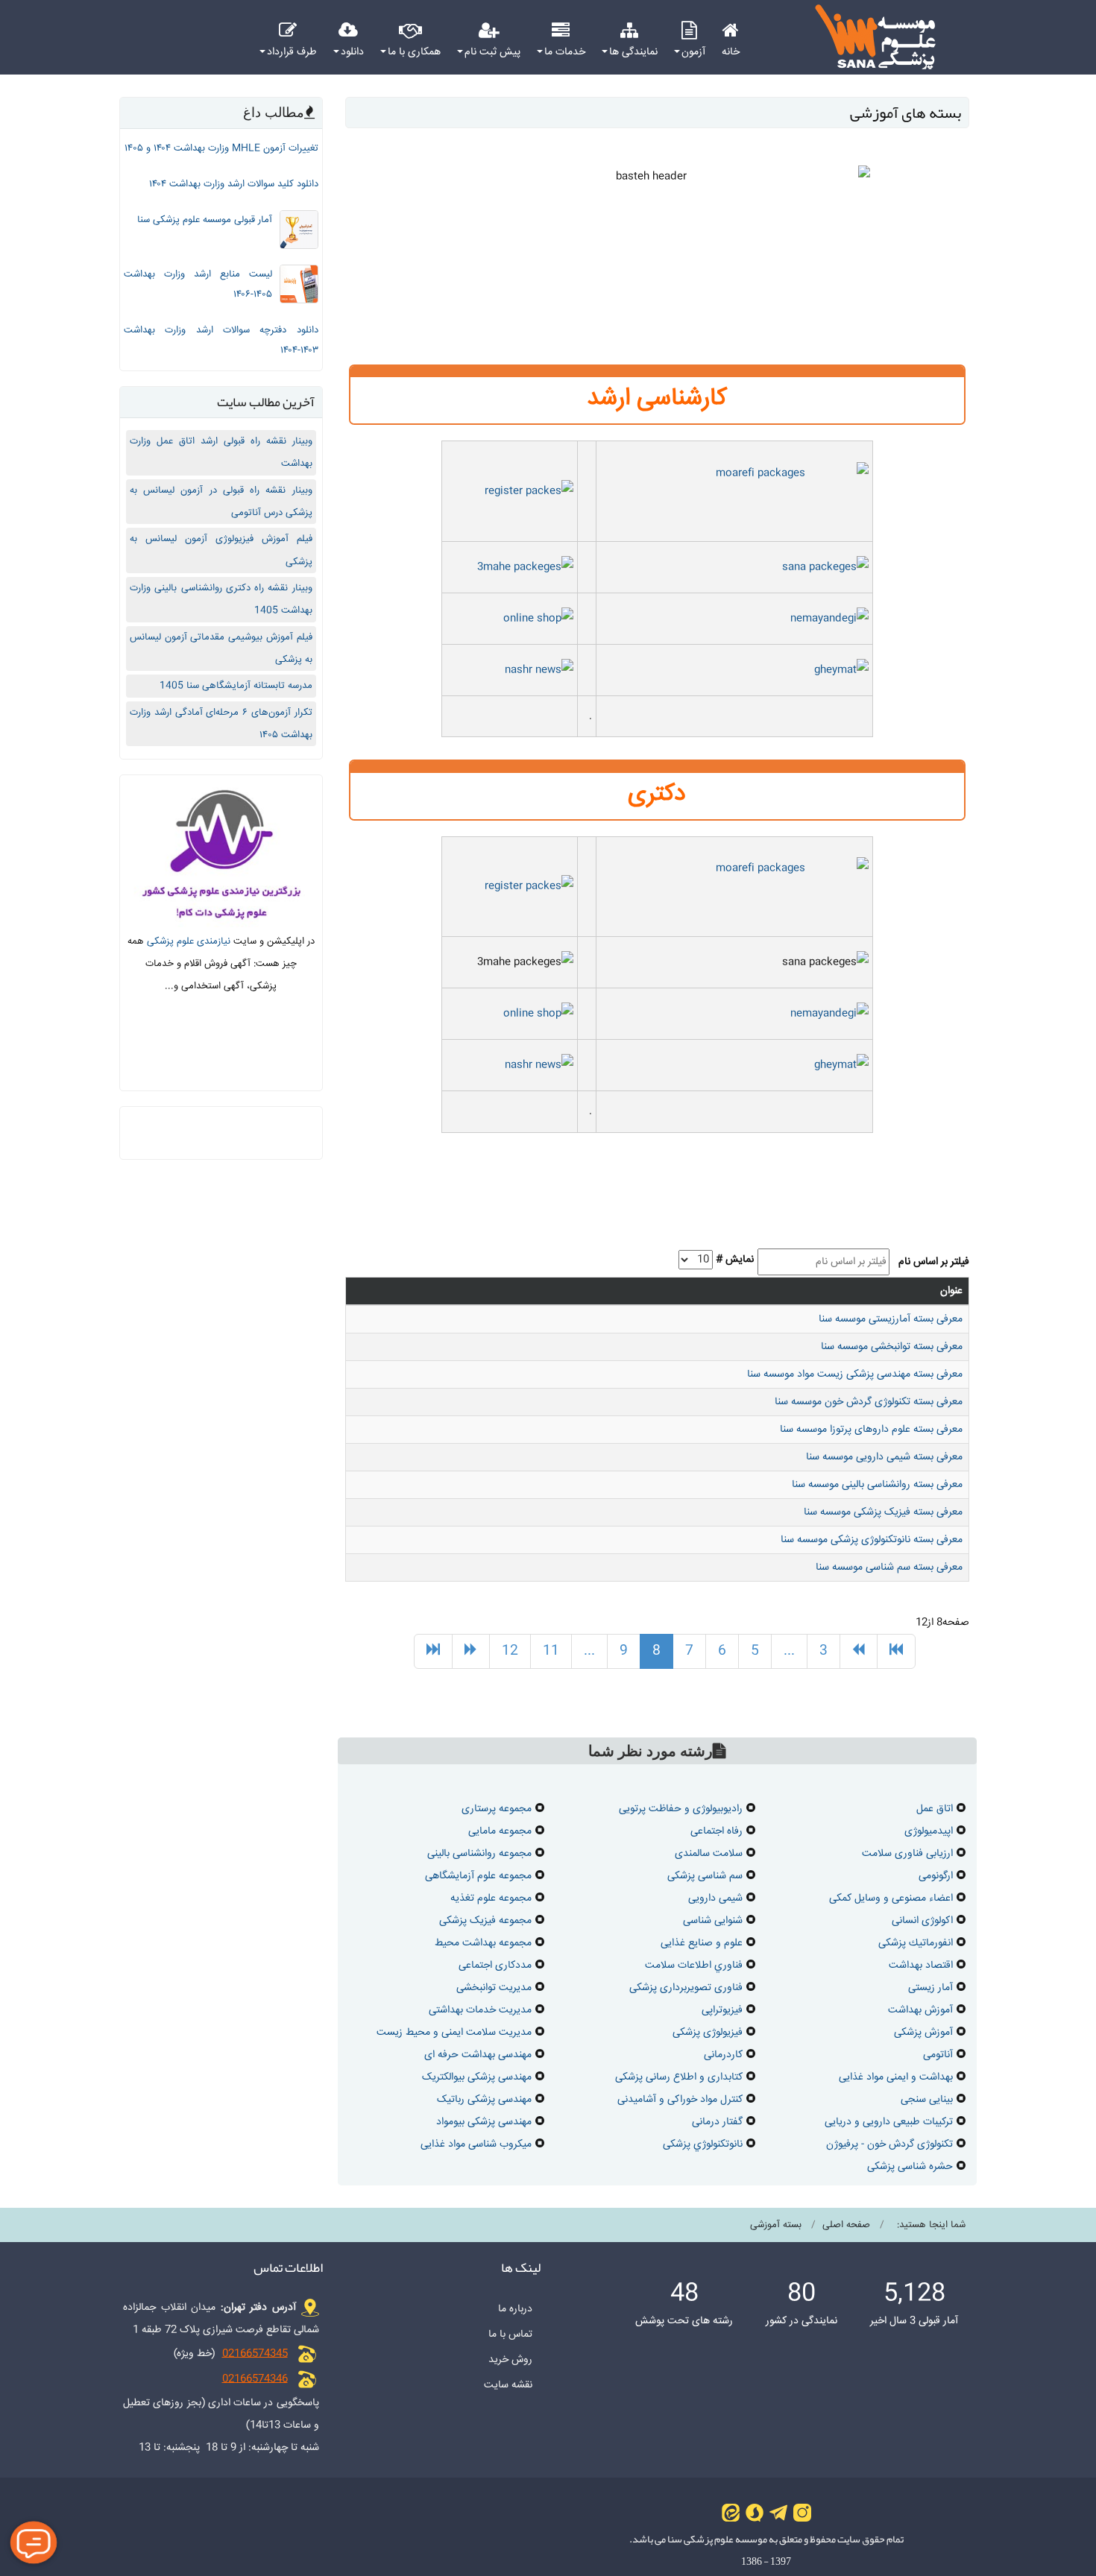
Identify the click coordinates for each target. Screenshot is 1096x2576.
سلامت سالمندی (709, 1854)
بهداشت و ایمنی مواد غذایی (896, 2077)
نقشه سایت (508, 2385)
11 (551, 1651)
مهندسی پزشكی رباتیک (484, 2100)
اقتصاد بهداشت (921, 1966)
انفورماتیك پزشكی (916, 1943)
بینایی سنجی (927, 2100)
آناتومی (938, 2055)
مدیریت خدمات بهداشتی (480, 2010)
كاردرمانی (723, 2055)
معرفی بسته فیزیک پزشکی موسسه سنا (883, 1512)
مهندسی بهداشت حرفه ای (478, 2055)
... (789, 1651)
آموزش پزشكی (923, 2033)
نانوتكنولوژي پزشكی (703, 2144)
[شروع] (896, 1652)
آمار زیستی (930, 1988)
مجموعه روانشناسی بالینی (479, 1854)
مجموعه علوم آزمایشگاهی (478, 1876)
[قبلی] (859, 1652)
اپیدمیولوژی (929, 1831)
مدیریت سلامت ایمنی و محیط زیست (454, 2033)
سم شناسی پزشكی (705, 1876)
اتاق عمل (935, 1809)
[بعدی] (471, 1652)
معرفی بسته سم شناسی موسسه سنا (889, 1568)
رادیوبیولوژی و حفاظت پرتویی (681, 1809)
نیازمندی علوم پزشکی (189, 941)
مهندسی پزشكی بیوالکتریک (477, 2077)
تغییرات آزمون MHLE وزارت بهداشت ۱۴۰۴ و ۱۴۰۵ (221, 148)
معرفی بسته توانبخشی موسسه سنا (892, 1347)
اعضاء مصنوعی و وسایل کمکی (891, 1898)
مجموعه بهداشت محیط (483, 1943)
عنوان (951, 1291)
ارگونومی (936, 1876)
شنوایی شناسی (713, 1921)
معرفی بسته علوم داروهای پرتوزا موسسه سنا (871, 1430)
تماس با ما (510, 2334)
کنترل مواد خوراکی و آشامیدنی (680, 2100)
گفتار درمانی (717, 2122)
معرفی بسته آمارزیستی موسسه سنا (891, 1319)
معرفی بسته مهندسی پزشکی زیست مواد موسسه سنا (855, 1374)
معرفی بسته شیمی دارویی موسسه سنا (884, 1457)
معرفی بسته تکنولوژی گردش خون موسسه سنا (869, 1402)
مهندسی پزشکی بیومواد (484, 2122)
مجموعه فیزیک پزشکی (485, 1921)
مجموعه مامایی (500, 1831)
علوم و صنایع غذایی (702, 1943)
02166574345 (255, 2354)
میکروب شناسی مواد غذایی (476, 2144)
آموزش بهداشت (920, 2010)
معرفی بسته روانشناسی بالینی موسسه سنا (877, 1485)
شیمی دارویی (715, 1898)
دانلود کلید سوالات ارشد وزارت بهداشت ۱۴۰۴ (234, 184)
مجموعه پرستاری (497, 1809)
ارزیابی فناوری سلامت (907, 1854)
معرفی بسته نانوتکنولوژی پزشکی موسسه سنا (872, 1540)
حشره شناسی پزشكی (910, 2167)
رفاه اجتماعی (717, 1831)
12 (510, 1651)
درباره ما (515, 2309)
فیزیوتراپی (722, 2010)
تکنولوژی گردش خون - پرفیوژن (889, 2144)
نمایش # (735, 1260)
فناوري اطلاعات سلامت (694, 1966)
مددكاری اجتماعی (495, 1966)
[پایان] (433, 1652)
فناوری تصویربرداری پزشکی (686, 1988)
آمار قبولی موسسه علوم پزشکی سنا (205, 220)
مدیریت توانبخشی (494, 1988)
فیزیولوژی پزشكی (708, 2033)
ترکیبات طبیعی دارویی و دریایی (889, 2122)
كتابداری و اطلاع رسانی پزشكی (679, 2077)
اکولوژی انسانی (922, 1921)
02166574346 (255, 2379)
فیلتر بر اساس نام (931, 1262)
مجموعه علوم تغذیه (491, 1898)
